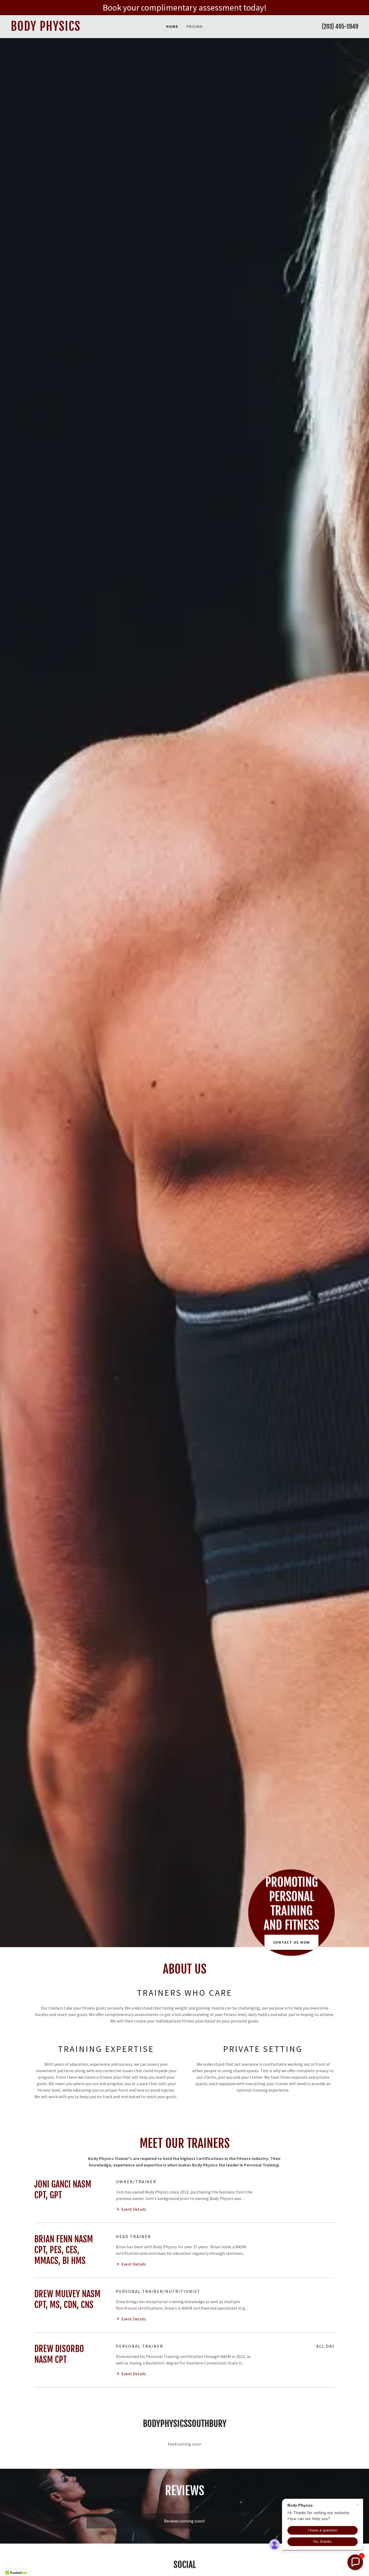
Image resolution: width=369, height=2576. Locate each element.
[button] (131, 2209)
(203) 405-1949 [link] (340, 26)
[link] (54, 29)
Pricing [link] (195, 26)
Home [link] (172, 26)
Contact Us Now (292, 1942)
